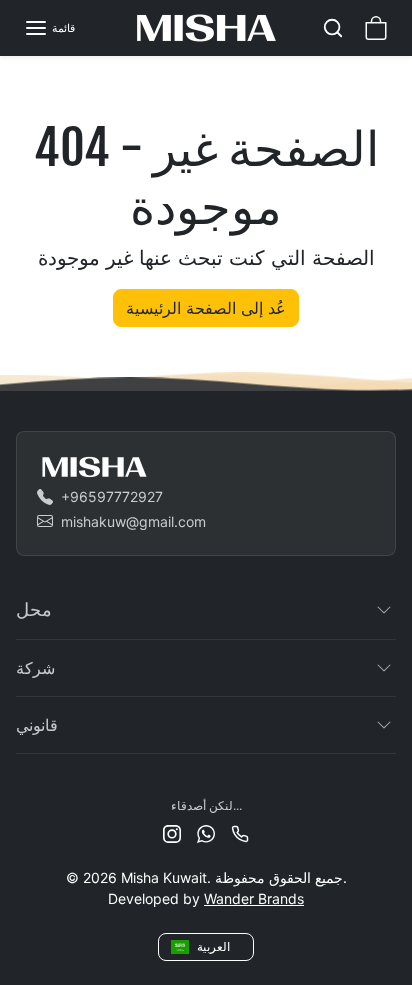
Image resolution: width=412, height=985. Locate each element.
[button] (49, 28)
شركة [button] (35, 668)
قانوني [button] (37, 725)
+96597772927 (112, 496)
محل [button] (34, 609)
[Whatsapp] (206, 832)
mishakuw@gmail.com (133, 521)
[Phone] (240, 832)
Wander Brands (254, 898)
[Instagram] (172, 832)
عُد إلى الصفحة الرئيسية (206, 308)
